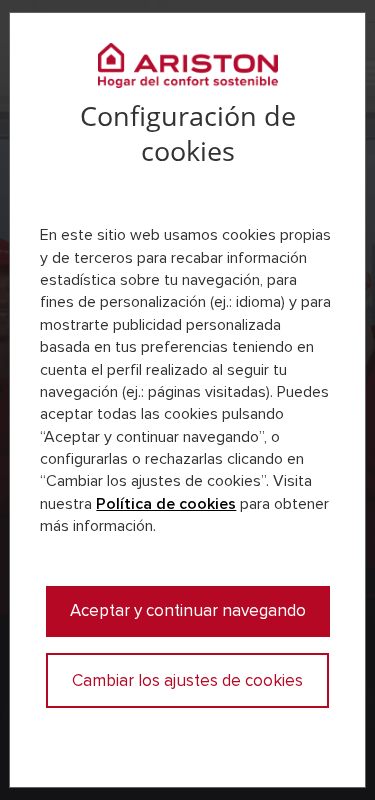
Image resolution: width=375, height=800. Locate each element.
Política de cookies (166, 504)
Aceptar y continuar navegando (188, 610)
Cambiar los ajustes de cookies (187, 680)
